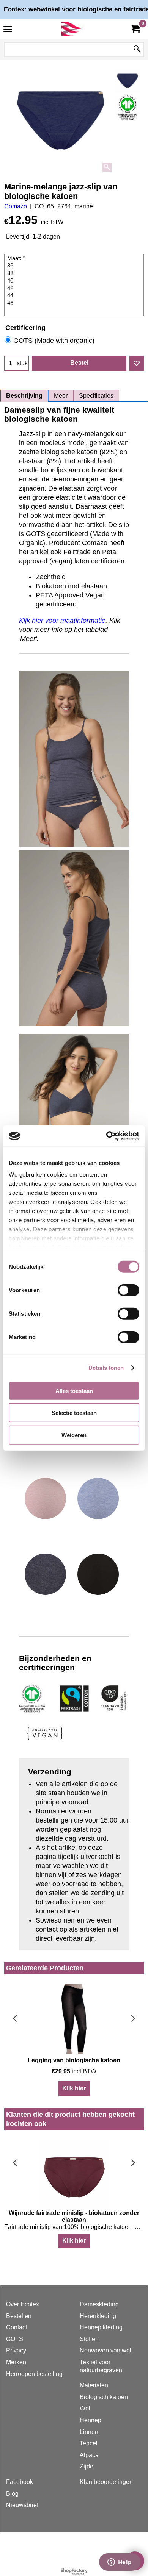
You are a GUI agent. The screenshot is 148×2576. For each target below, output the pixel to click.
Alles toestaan (74, 1390)
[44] (75, 296)
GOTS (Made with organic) (54, 341)
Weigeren (74, 1435)
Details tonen (106, 1368)
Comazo (16, 206)
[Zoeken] (137, 50)
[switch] (128, 1290)
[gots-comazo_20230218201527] (128, 108)
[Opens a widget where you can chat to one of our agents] (120, 2563)
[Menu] (8, 30)
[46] (75, 303)
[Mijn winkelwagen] (135, 29)
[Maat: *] (75, 259)
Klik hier (74, 2088)
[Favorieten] (137, 363)
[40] (75, 281)
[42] (75, 289)
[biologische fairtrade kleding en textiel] (72, 29)
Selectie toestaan (74, 1413)
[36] (75, 266)
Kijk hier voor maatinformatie (62, 621)
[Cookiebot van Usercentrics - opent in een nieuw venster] (106, 1136)
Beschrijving (24, 396)
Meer (61, 396)
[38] (75, 274)
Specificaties (96, 396)
